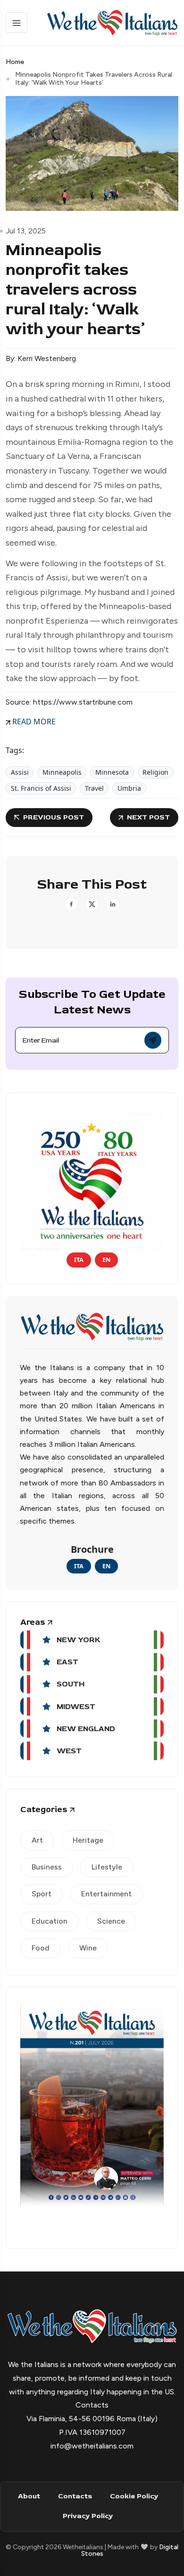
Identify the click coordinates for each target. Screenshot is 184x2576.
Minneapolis (62, 772)
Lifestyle (107, 1867)
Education (50, 1921)
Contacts (75, 2496)
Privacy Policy (88, 2516)
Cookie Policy (134, 2496)
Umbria (129, 788)
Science (111, 1921)
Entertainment (106, 1894)
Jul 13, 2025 (26, 231)
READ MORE (33, 722)
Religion (155, 772)
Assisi (20, 772)
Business (47, 1867)
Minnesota (112, 772)
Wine (88, 1948)
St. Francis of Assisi (41, 788)
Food (41, 1948)
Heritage (88, 1840)
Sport (42, 1894)
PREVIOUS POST (54, 817)
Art (37, 1840)
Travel (94, 788)
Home (15, 62)
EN (106, 1260)
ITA (79, 1260)
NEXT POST (148, 817)
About (29, 2496)
